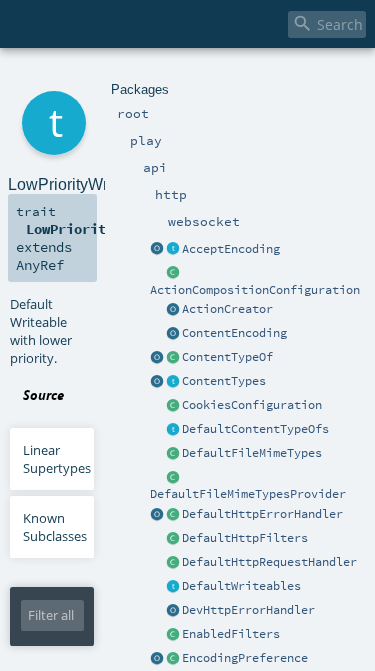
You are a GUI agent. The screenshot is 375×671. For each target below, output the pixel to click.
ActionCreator (227, 309)
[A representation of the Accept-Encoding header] (173, 250)
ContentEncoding (234, 333)
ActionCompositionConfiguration (255, 290)
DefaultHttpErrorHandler (262, 514)
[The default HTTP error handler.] (173, 515)
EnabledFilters (231, 634)
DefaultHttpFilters (245, 538)
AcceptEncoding (231, 249)
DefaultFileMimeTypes (252, 453)
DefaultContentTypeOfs (255, 429)
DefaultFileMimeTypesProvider (248, 494)
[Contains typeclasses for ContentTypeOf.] (173, 430)
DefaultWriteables (241, 586)
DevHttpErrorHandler (248, 610)
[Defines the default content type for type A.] (173, 358)
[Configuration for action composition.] (173, 274)
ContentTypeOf (227, 357)
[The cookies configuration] (173, 406)
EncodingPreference (245, 658)
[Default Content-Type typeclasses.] (157, 358)
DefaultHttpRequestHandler (269, 562)
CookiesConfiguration (252, 405)
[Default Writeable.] (173, 587)
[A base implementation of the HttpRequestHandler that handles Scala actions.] (173, 563)
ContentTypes (224, 381)
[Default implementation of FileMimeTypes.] (173, 454)
